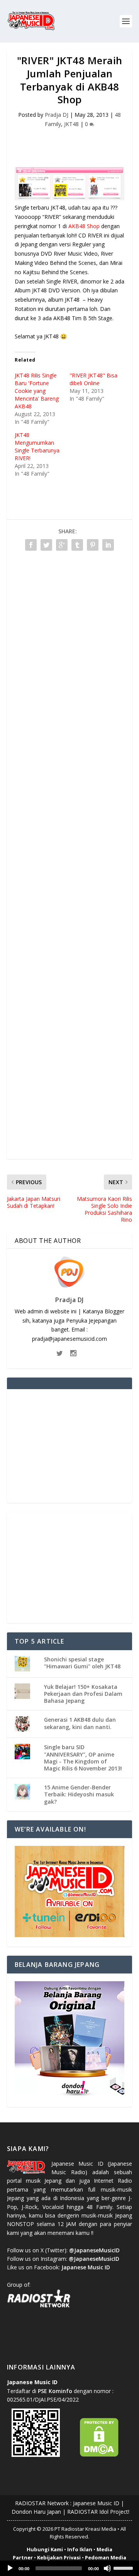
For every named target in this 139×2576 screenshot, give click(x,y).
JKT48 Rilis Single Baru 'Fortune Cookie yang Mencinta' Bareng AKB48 (37, 391)
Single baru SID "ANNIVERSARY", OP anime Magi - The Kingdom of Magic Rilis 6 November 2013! (83, 1758)
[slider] (124, 2567)
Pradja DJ (57, 115)
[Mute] (107, 2568)
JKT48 (71, 124)
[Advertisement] (73, 143)
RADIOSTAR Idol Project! (98, 2512)
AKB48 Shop (84, 226)
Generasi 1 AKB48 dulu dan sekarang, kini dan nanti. (80, 1723)
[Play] (10, 2568)
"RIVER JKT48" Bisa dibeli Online (93, 379)
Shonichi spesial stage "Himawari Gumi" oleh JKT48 (82, 1663)
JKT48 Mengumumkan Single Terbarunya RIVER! (37, 446)
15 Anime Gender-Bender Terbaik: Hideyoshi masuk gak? (79, 1794)
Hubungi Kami (45, 2549)
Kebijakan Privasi (59, 2557)
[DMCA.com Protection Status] (99, 2455)
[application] (69, 2568)
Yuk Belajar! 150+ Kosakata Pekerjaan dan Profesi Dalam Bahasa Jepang (83, 1694)
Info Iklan (80, 2549)
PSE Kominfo (55, 2391)
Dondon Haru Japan (36, 2512)
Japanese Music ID (96, 2503)
